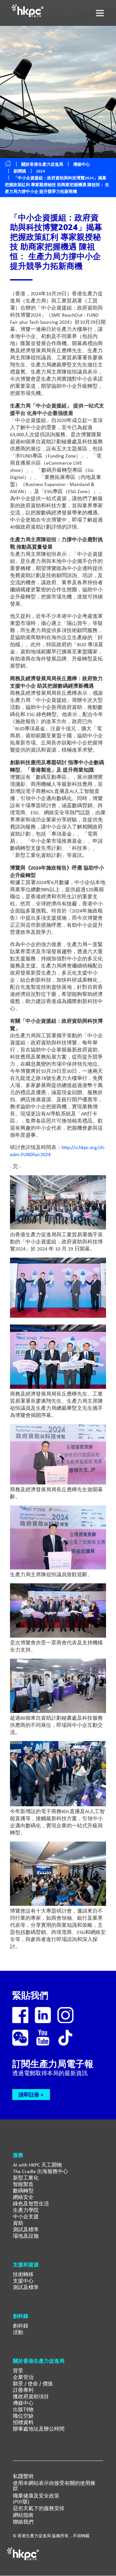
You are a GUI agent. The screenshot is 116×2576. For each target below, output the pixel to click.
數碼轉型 (23, 2191)
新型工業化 (26, 2178)
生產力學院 (26, 2210)
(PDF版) (21, 2502)
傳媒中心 (23, 2403)
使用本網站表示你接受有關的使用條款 (54, 2486)
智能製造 (23, 2184)
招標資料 (23, 2422)
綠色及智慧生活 (31, 2204)
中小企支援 (26, 2217)
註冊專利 (23, 2390)
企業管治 (23, 2377)
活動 (18, 2332)
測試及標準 (26, 2229)
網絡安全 (23, 2197)
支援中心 (23, 2281)
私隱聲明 (23, 2476)
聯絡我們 (23, 2522)
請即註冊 (29, 2095)
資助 (18, 2223)
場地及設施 (26, 2236)
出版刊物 (23, 2409)
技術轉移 (23, 2274)
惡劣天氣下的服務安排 (39, 2508)
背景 (18, 2371)
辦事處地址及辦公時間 (39, 2429)
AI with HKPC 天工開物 (37, 2165)
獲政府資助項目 (31, 2397)
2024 (41, 171)
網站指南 (23, 2515)
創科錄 (21, 2326)
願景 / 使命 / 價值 (33, 2384)
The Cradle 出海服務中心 (40, 2171)
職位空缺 (23, 2416)
